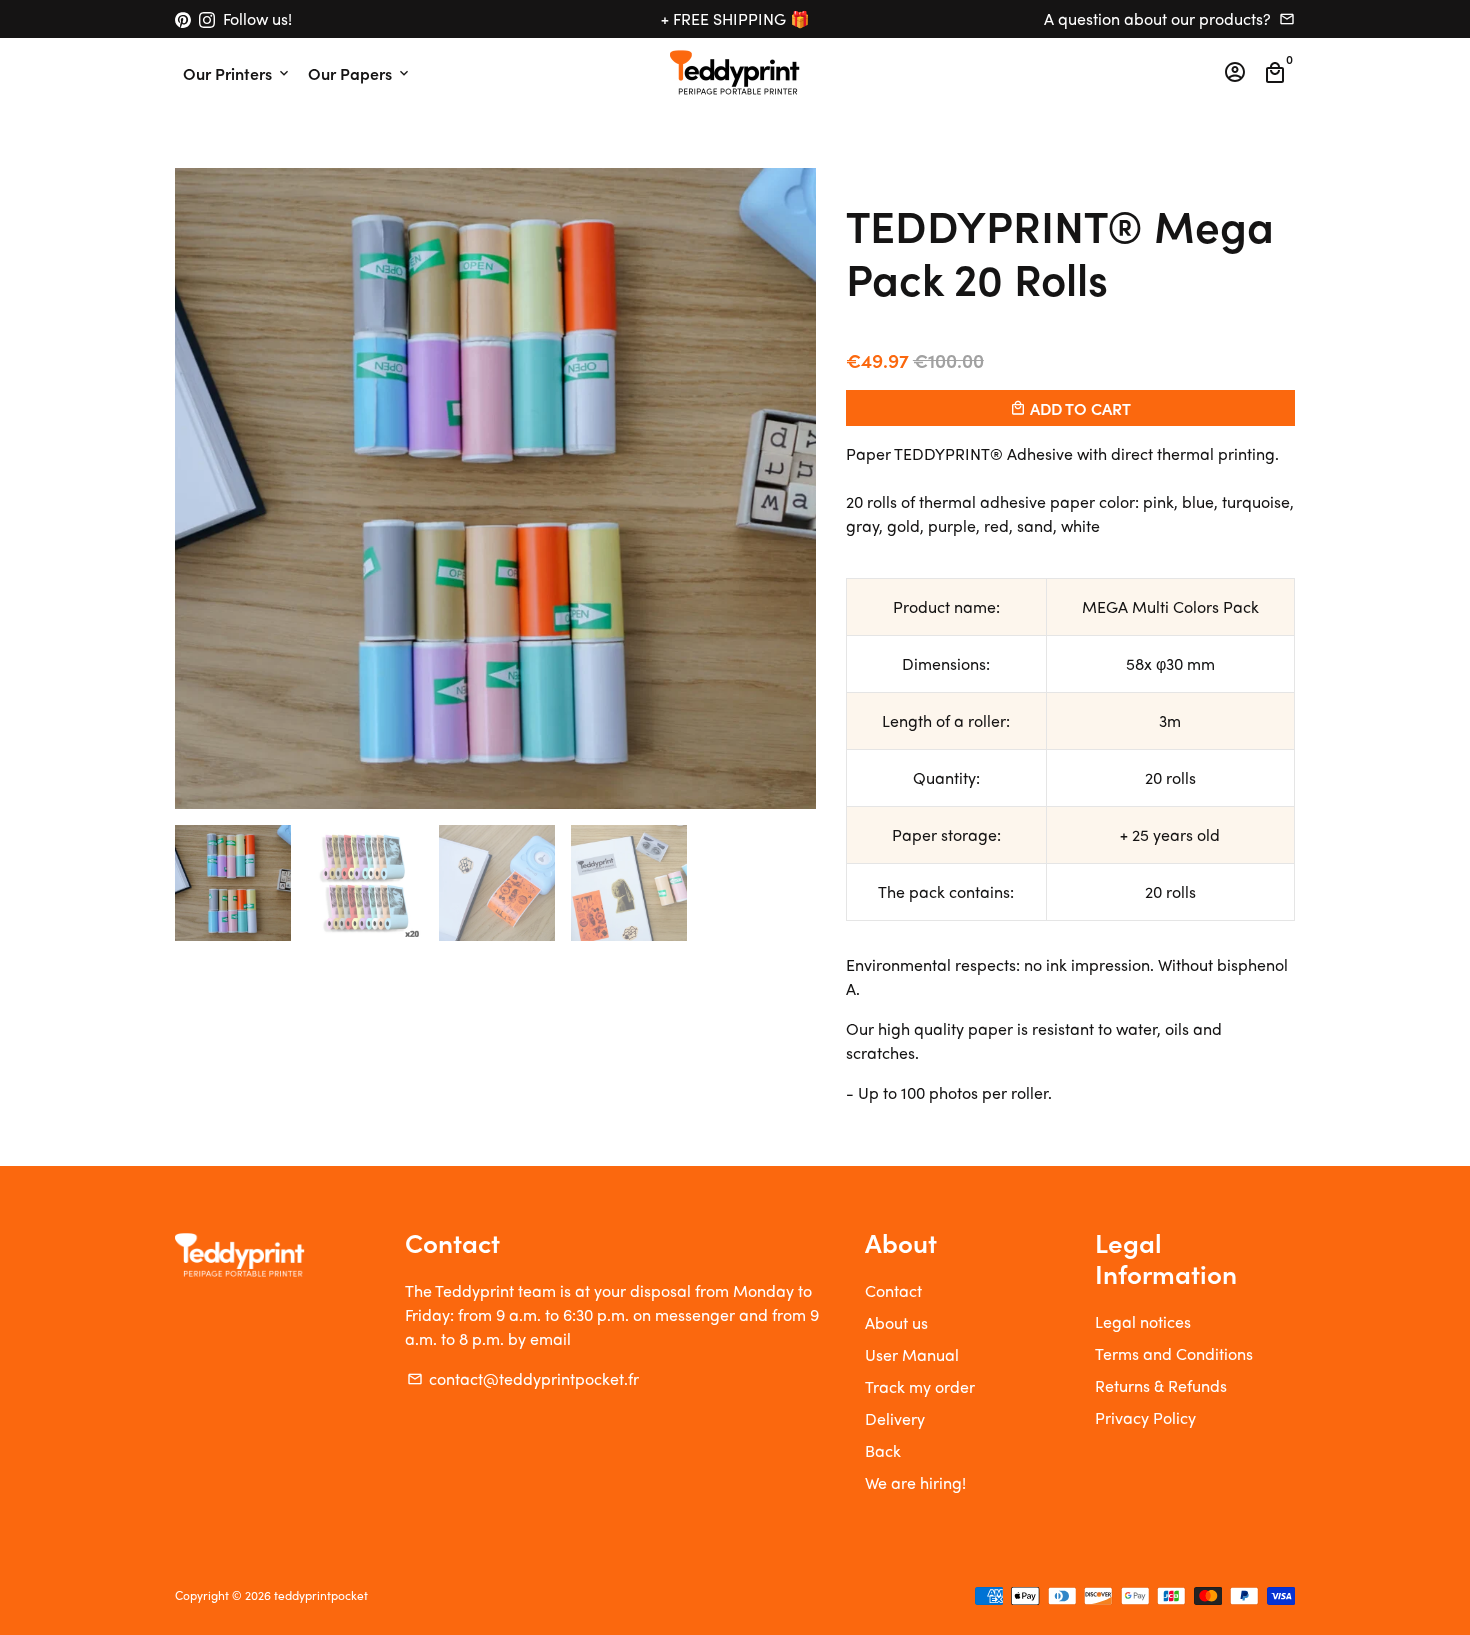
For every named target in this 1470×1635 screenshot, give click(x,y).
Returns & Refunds (1161, 1385)
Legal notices (1143, 1321)
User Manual (912, 1354)
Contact (893, 1290)
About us (896, 1322)
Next (789, 489)
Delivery (895, 1418)
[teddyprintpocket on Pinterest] (183, 18)
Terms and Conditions (1174, 1353)
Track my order (920, 1386)
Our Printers (237, 73)
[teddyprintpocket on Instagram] (207, 18)
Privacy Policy (1145, 1417)
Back (883, 1450)
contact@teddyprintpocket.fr (523, 1378)
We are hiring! (915, 1482)
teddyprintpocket (321, 1595)
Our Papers (360, 73)
